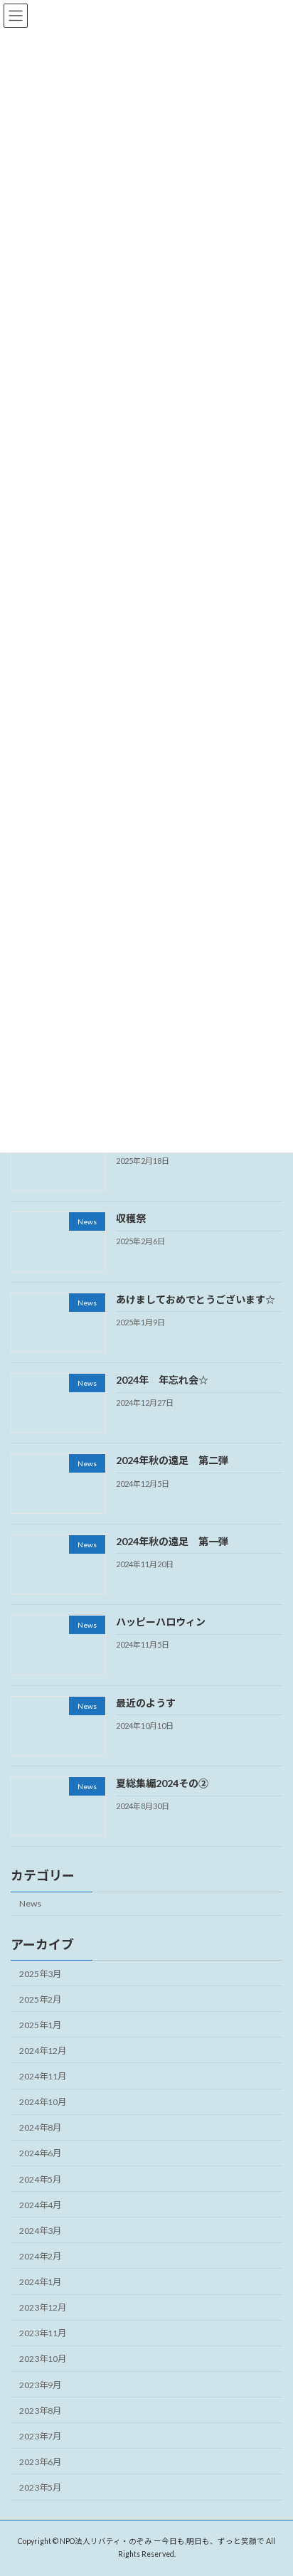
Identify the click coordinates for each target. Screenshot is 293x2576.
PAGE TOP (272, 2484)
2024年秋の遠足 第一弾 (172, 1541)
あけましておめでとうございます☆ (196, 1299)
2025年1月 (40, 2025)
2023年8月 (40, 2410)
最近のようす (146, 1702)
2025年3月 (40, 1973)
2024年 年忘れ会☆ (162, 1380)
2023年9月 (40, 2384)
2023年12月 (43, 2307)
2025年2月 (40, 1999)
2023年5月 (40, 2487)
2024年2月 (40, 2256)
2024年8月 (40, 2127)
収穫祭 (131, 1218)
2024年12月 (43, 2051)
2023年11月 (43, 2333)
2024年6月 (40, 2153)
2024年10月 (43, 2102)
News (30, 1903)
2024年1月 (40, 2282)
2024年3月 (40, 2231)
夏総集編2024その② (162, 1783)
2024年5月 (40, 2179)
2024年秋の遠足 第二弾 (172, 1460)
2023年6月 (40, 2462)
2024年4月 (40, 2204)
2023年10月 (43, 2359)
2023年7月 (40, 2436)
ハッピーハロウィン (161, 1622)
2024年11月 (43, 2076)
